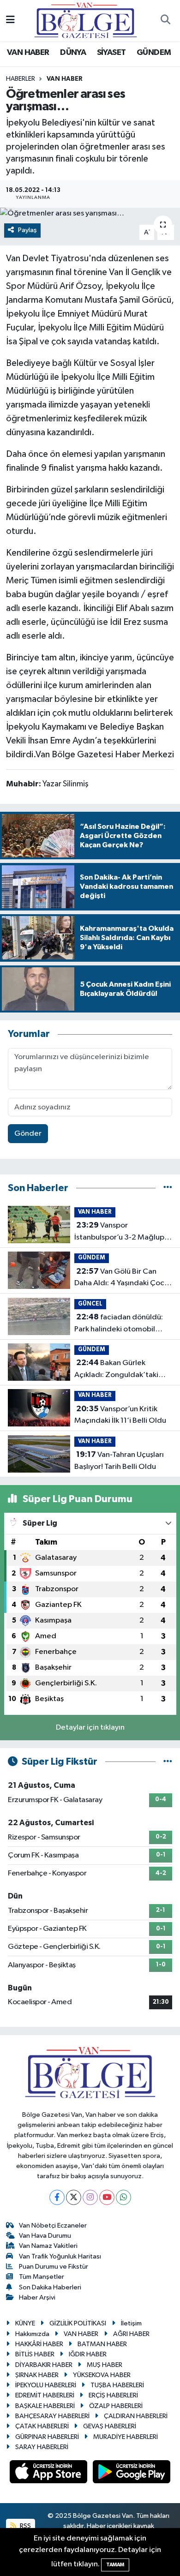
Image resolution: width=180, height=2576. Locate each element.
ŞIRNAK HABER (37, 2375)
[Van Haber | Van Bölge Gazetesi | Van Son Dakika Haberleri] (86, 20)
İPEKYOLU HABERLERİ (46, 2385)
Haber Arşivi (37, 2297)
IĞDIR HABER (88, 2354)
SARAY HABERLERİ (42, 2447)
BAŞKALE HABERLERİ (45, 2406)
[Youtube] (107, 2197)
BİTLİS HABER (35, 2354)
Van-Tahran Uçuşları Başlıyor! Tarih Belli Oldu (119, 1461)
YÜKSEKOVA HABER (102, 2375)
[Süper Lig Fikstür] (168, 1762)
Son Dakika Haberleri (50, 2287)
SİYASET (111, 53)
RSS (25, 2526)
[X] (74, 2197)
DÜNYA (73, 53)
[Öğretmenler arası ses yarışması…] (90, 214)
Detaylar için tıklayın (90, 1728)
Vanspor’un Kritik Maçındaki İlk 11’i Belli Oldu (120, 1415)
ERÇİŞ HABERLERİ (113, 2395)
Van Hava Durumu (45, 2236)
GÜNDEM (154, 53)
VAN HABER (28, 53)
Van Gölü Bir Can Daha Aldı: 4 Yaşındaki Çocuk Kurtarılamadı (123, 1278)
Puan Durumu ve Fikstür (54, 2267)
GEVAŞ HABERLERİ (110, 2426)
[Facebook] (57, 2197)
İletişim (131, 2323)
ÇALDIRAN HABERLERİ (136, 2416)
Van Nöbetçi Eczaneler (53, 2226)
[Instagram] (90, 2197)
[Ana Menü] (10, 21)
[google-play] (132, 2474)
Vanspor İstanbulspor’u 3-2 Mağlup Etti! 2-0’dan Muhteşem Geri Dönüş (119, 1232)
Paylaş (27, 230)
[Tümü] (168, 1188)
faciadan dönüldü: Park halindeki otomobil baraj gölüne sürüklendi (119, 1324)
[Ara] (165, 21)
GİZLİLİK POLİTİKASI (78, 2323)
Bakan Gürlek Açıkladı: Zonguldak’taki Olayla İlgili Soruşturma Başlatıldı (116, 1370)
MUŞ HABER (105, 2365)
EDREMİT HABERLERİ (45, 2395)
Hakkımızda (32, 2334)
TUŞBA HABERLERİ (117, 2385)
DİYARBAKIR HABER (44, 2365)
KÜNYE (25, 2323)
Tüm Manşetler (42, 2277)
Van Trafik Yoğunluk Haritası (60, 2256)
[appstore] (49, 2474)
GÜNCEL (90, 1304)
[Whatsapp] (123, 2197)
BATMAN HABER (102, 2344)
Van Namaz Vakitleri (48, 2246)
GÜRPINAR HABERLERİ (47, 2437)
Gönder (28, 1134)
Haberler (21, 79)
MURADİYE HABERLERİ (126, 2437)
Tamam (115, 2565)
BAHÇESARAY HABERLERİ (52, 2416)
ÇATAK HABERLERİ (42, 2426)
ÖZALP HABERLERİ (116, 2406)
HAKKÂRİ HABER (39, 2344)
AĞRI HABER (131, 2334)
